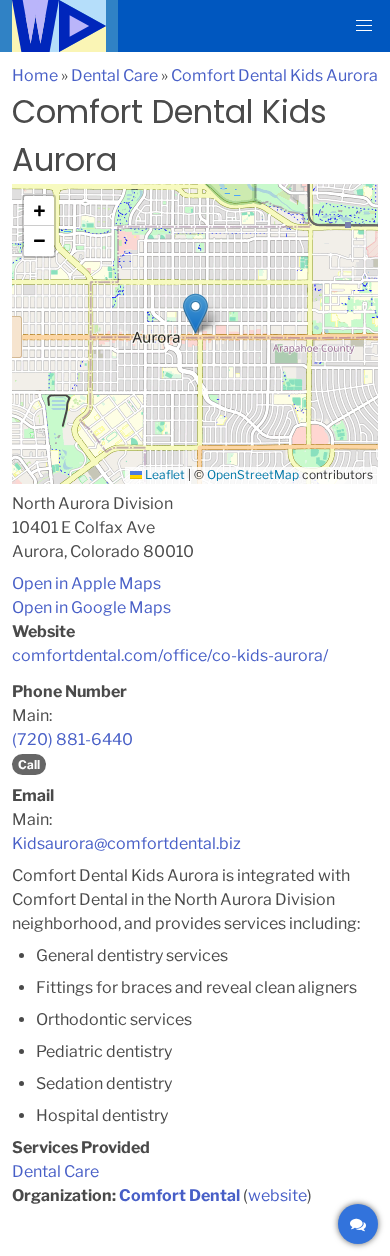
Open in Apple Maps (86, 583)
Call (29, 764)
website (277, 1195)
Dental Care (114, 75)
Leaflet (163, 474)
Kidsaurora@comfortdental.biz (126, 843)
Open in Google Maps (91, 607)
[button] (364, 26)
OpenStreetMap (253, 474)
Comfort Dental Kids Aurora (274, 75)
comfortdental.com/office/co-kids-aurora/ (170, 655)
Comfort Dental (179, 1195)
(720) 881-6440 (72, 739)
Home (35, 75)
